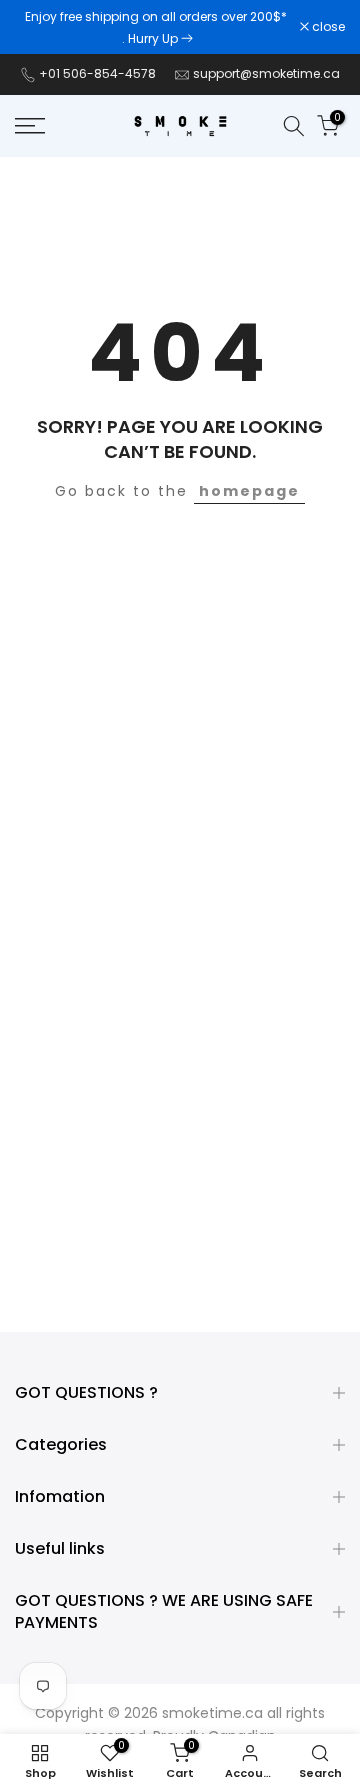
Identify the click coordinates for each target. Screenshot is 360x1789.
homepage (249, 491)
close (327, 27)
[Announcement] (157, 27)
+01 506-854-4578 (97, 73)
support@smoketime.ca (266, 73)
